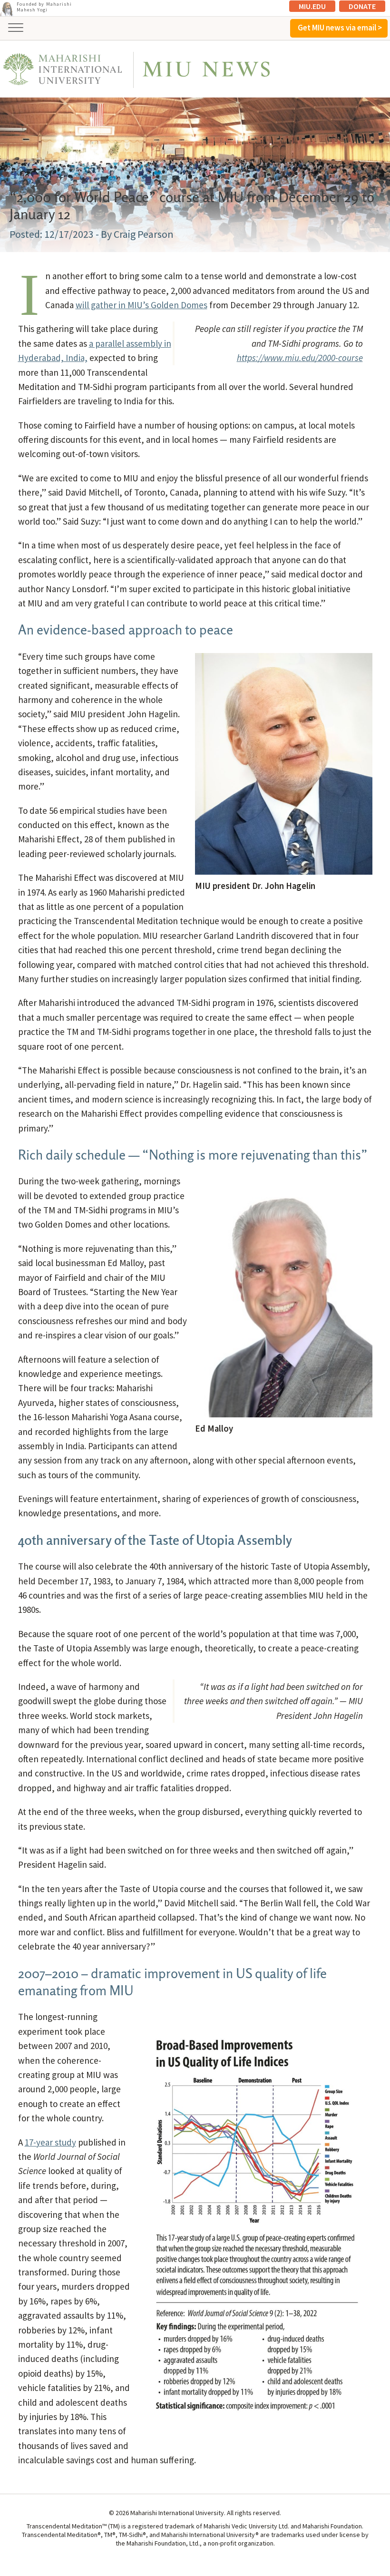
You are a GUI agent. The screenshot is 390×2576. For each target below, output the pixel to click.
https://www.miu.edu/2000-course (300, 358)
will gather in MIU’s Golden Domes (141, 305)
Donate (362, 6)
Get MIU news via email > (340, 28)
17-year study (50, 2142)
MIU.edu (312, 6)
